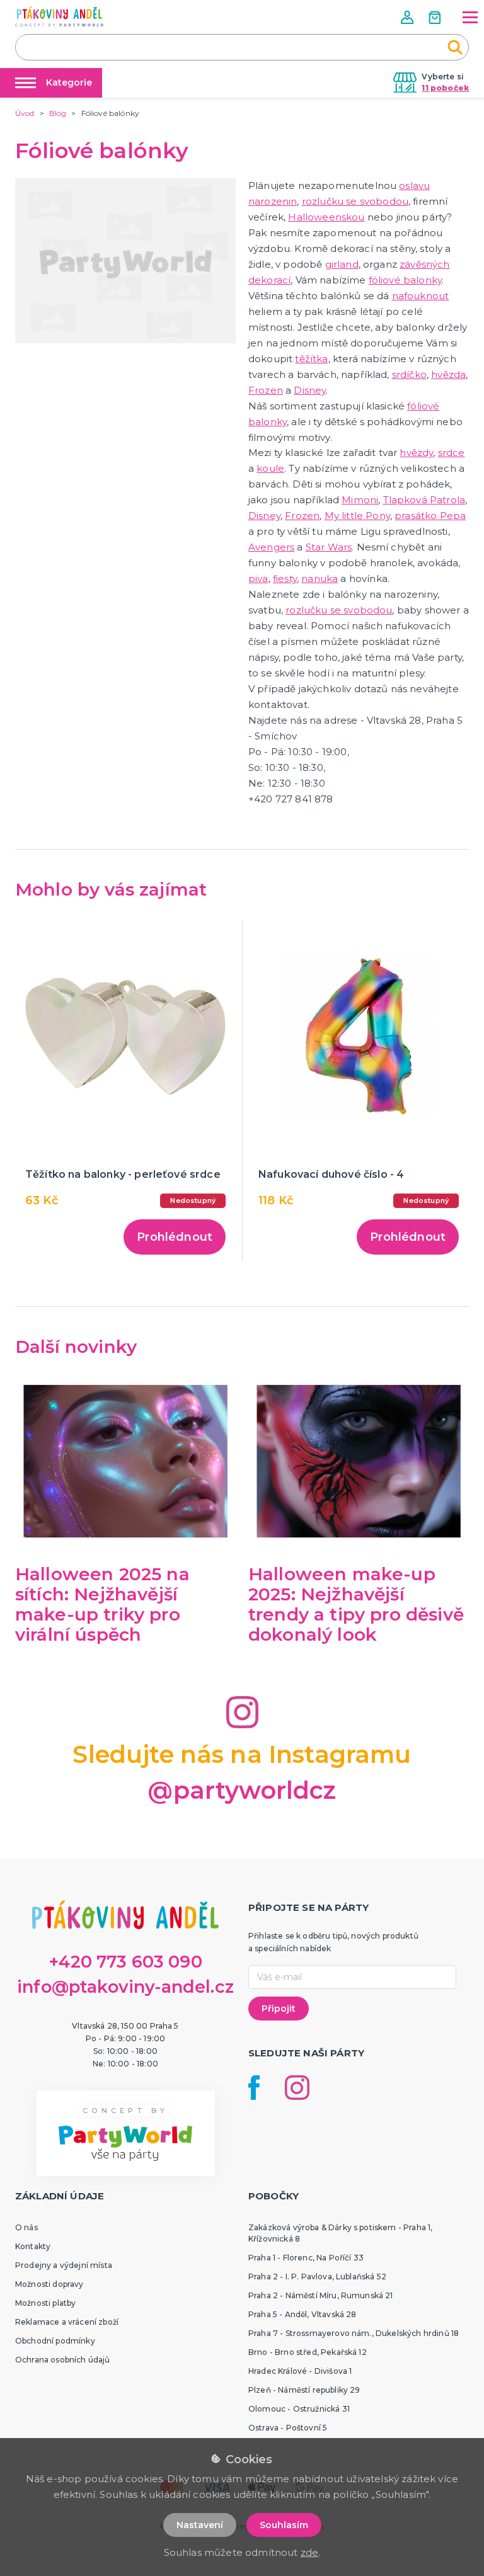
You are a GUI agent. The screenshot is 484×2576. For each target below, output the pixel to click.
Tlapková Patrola (424, 500)
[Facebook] (254, 2088)
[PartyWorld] (59, 16)
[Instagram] (297, 2088)
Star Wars (329, 547)
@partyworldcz (242, 1790)
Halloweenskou (326, 217)
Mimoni (360, 500)
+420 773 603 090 (125, 1962)
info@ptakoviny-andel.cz (125, 1987)
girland (342, 264)
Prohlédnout (175, 1237)
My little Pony (357, 516)
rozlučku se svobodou (355, 201)
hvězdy (416, 453)
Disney (310, 390)
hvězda (448, 374)
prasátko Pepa (430, 516)
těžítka (311, 359)
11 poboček (445, 88)
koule (270, 468)
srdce (452, 453)
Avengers (271, 547)
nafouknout (421, 296)
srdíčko (409, 374)
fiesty (285, 578)
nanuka (320, 578)
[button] (408, 17)
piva (258, 578)
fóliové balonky (405, 280)
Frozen (266, 390)
